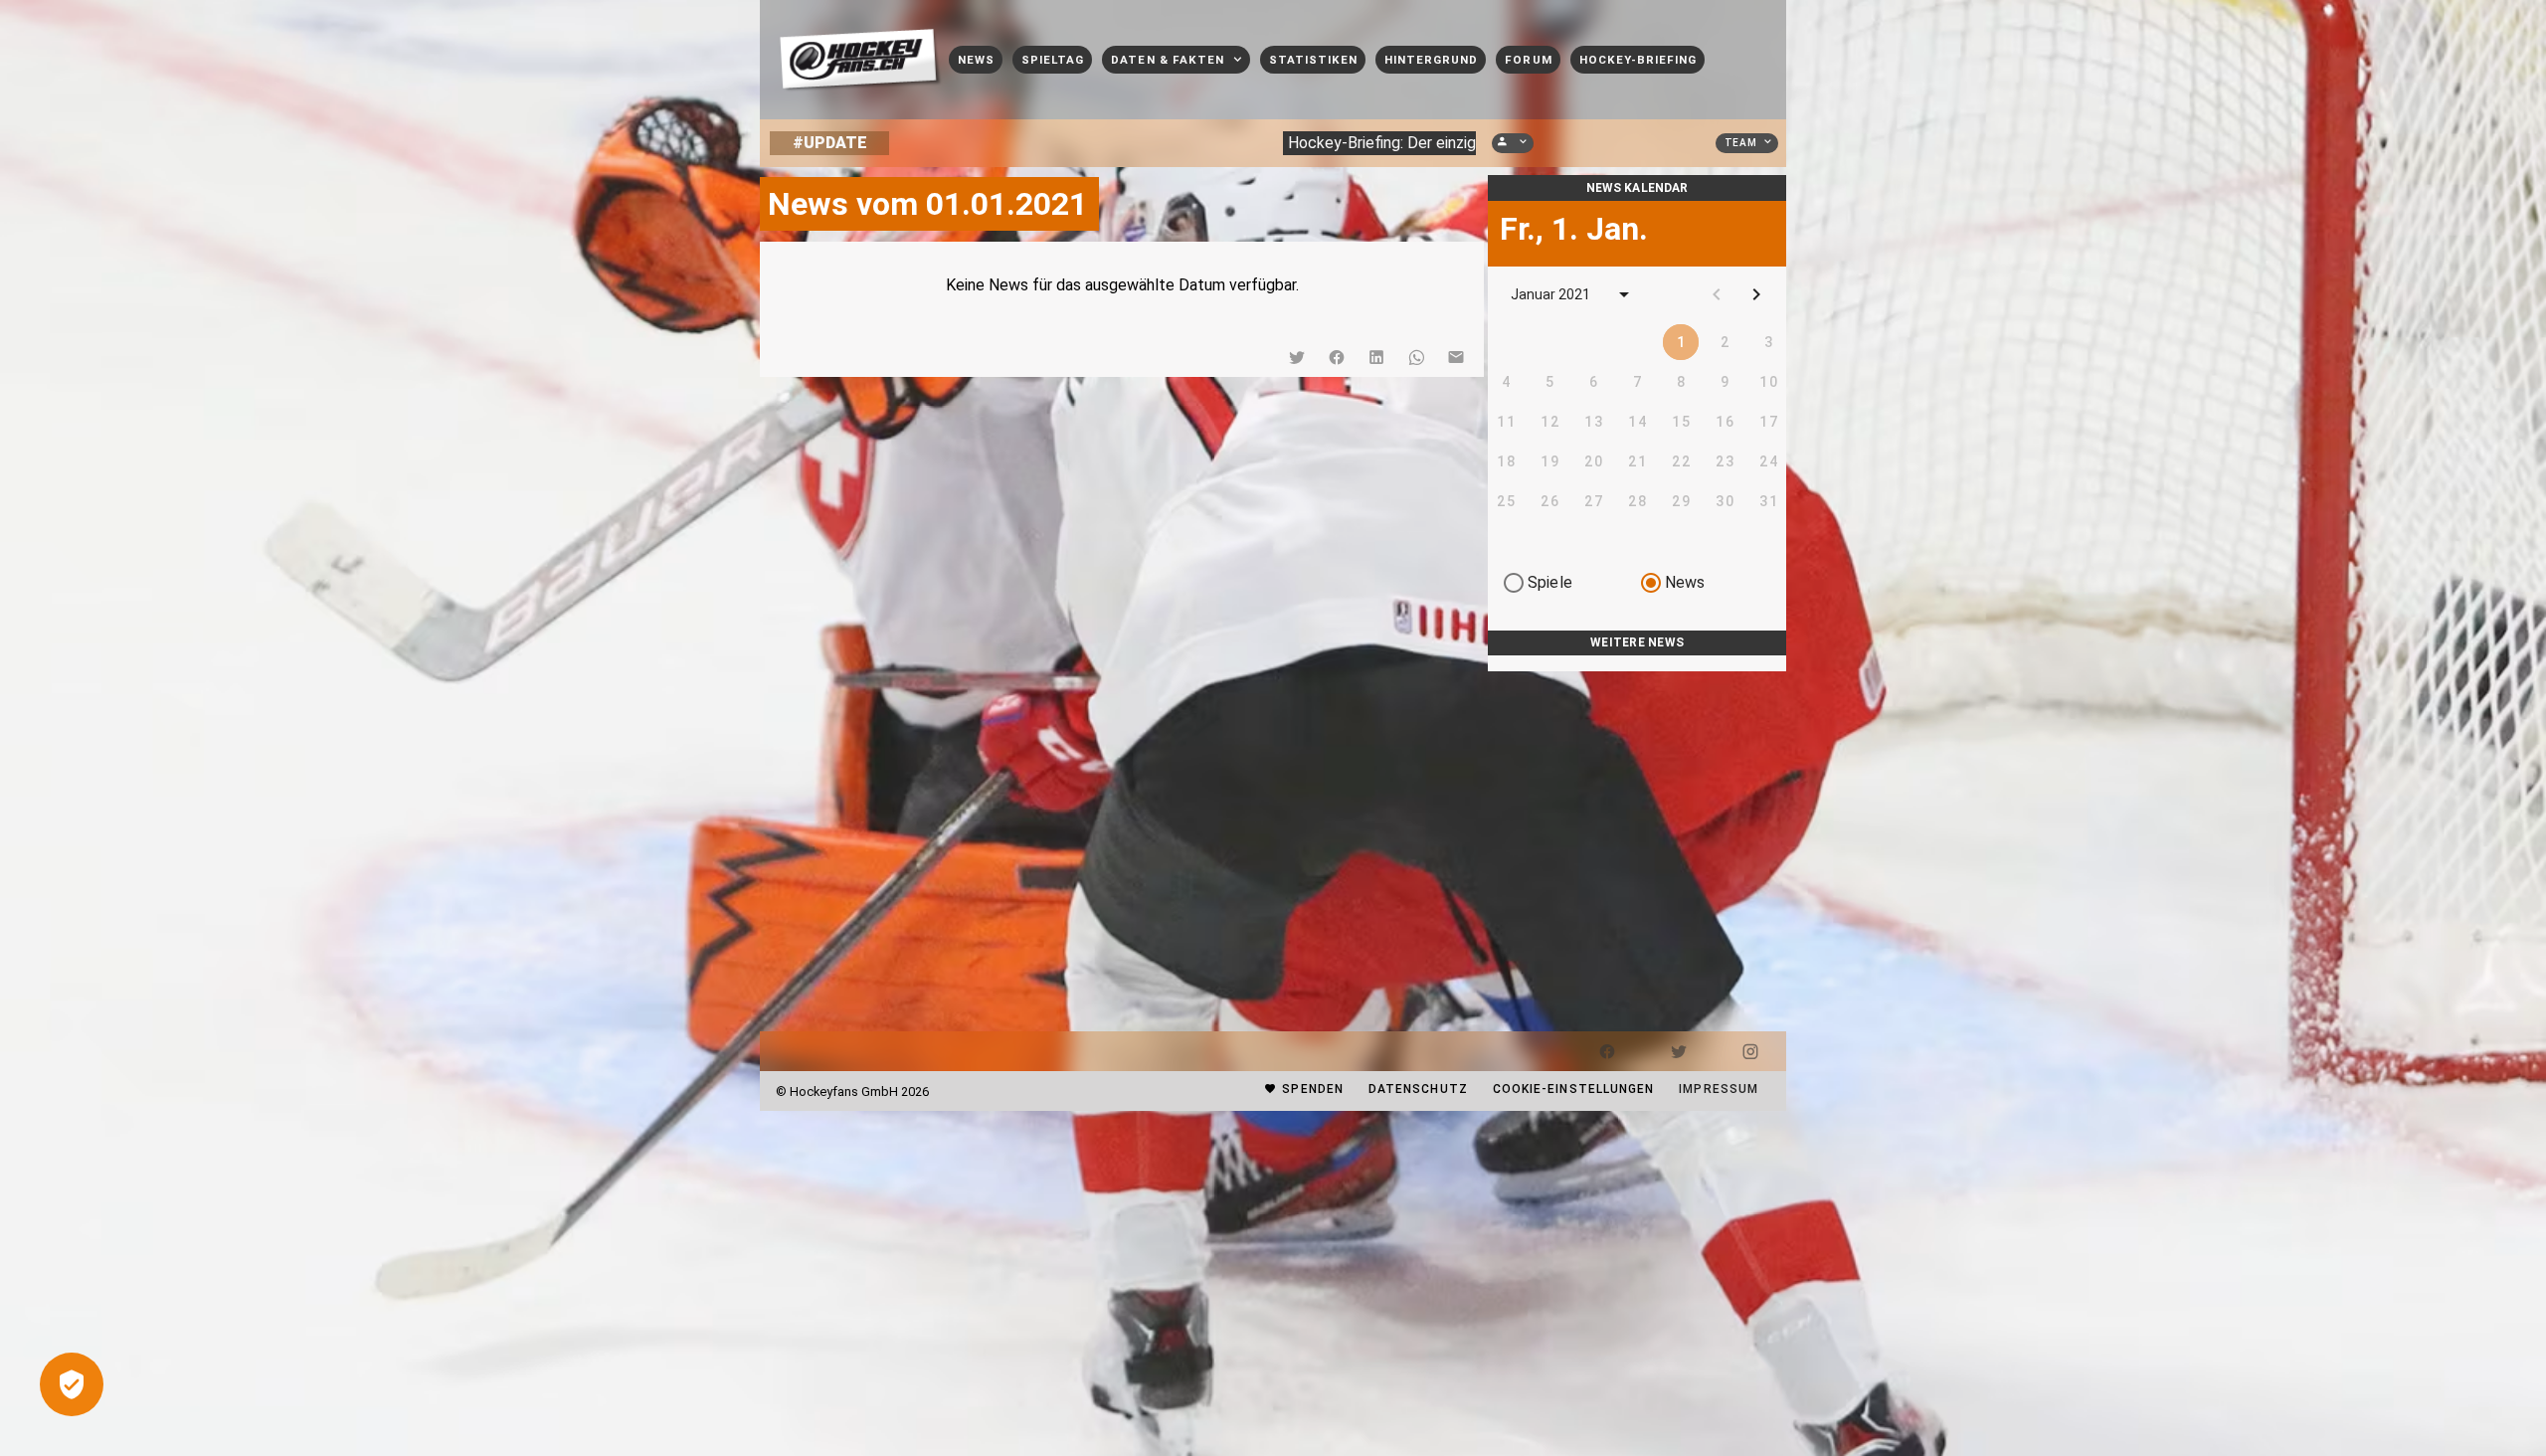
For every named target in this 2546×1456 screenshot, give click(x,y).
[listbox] (1637, 663)
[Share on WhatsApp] (1416, 357)
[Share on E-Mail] (1456, 357)
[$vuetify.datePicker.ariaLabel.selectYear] (1624, 294)
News (1685, 582)
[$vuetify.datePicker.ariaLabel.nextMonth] (1756, 294)
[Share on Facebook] (1337, 357)
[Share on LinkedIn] (1376, 357)
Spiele (1550, 582)
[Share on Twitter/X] (1297, 357)
